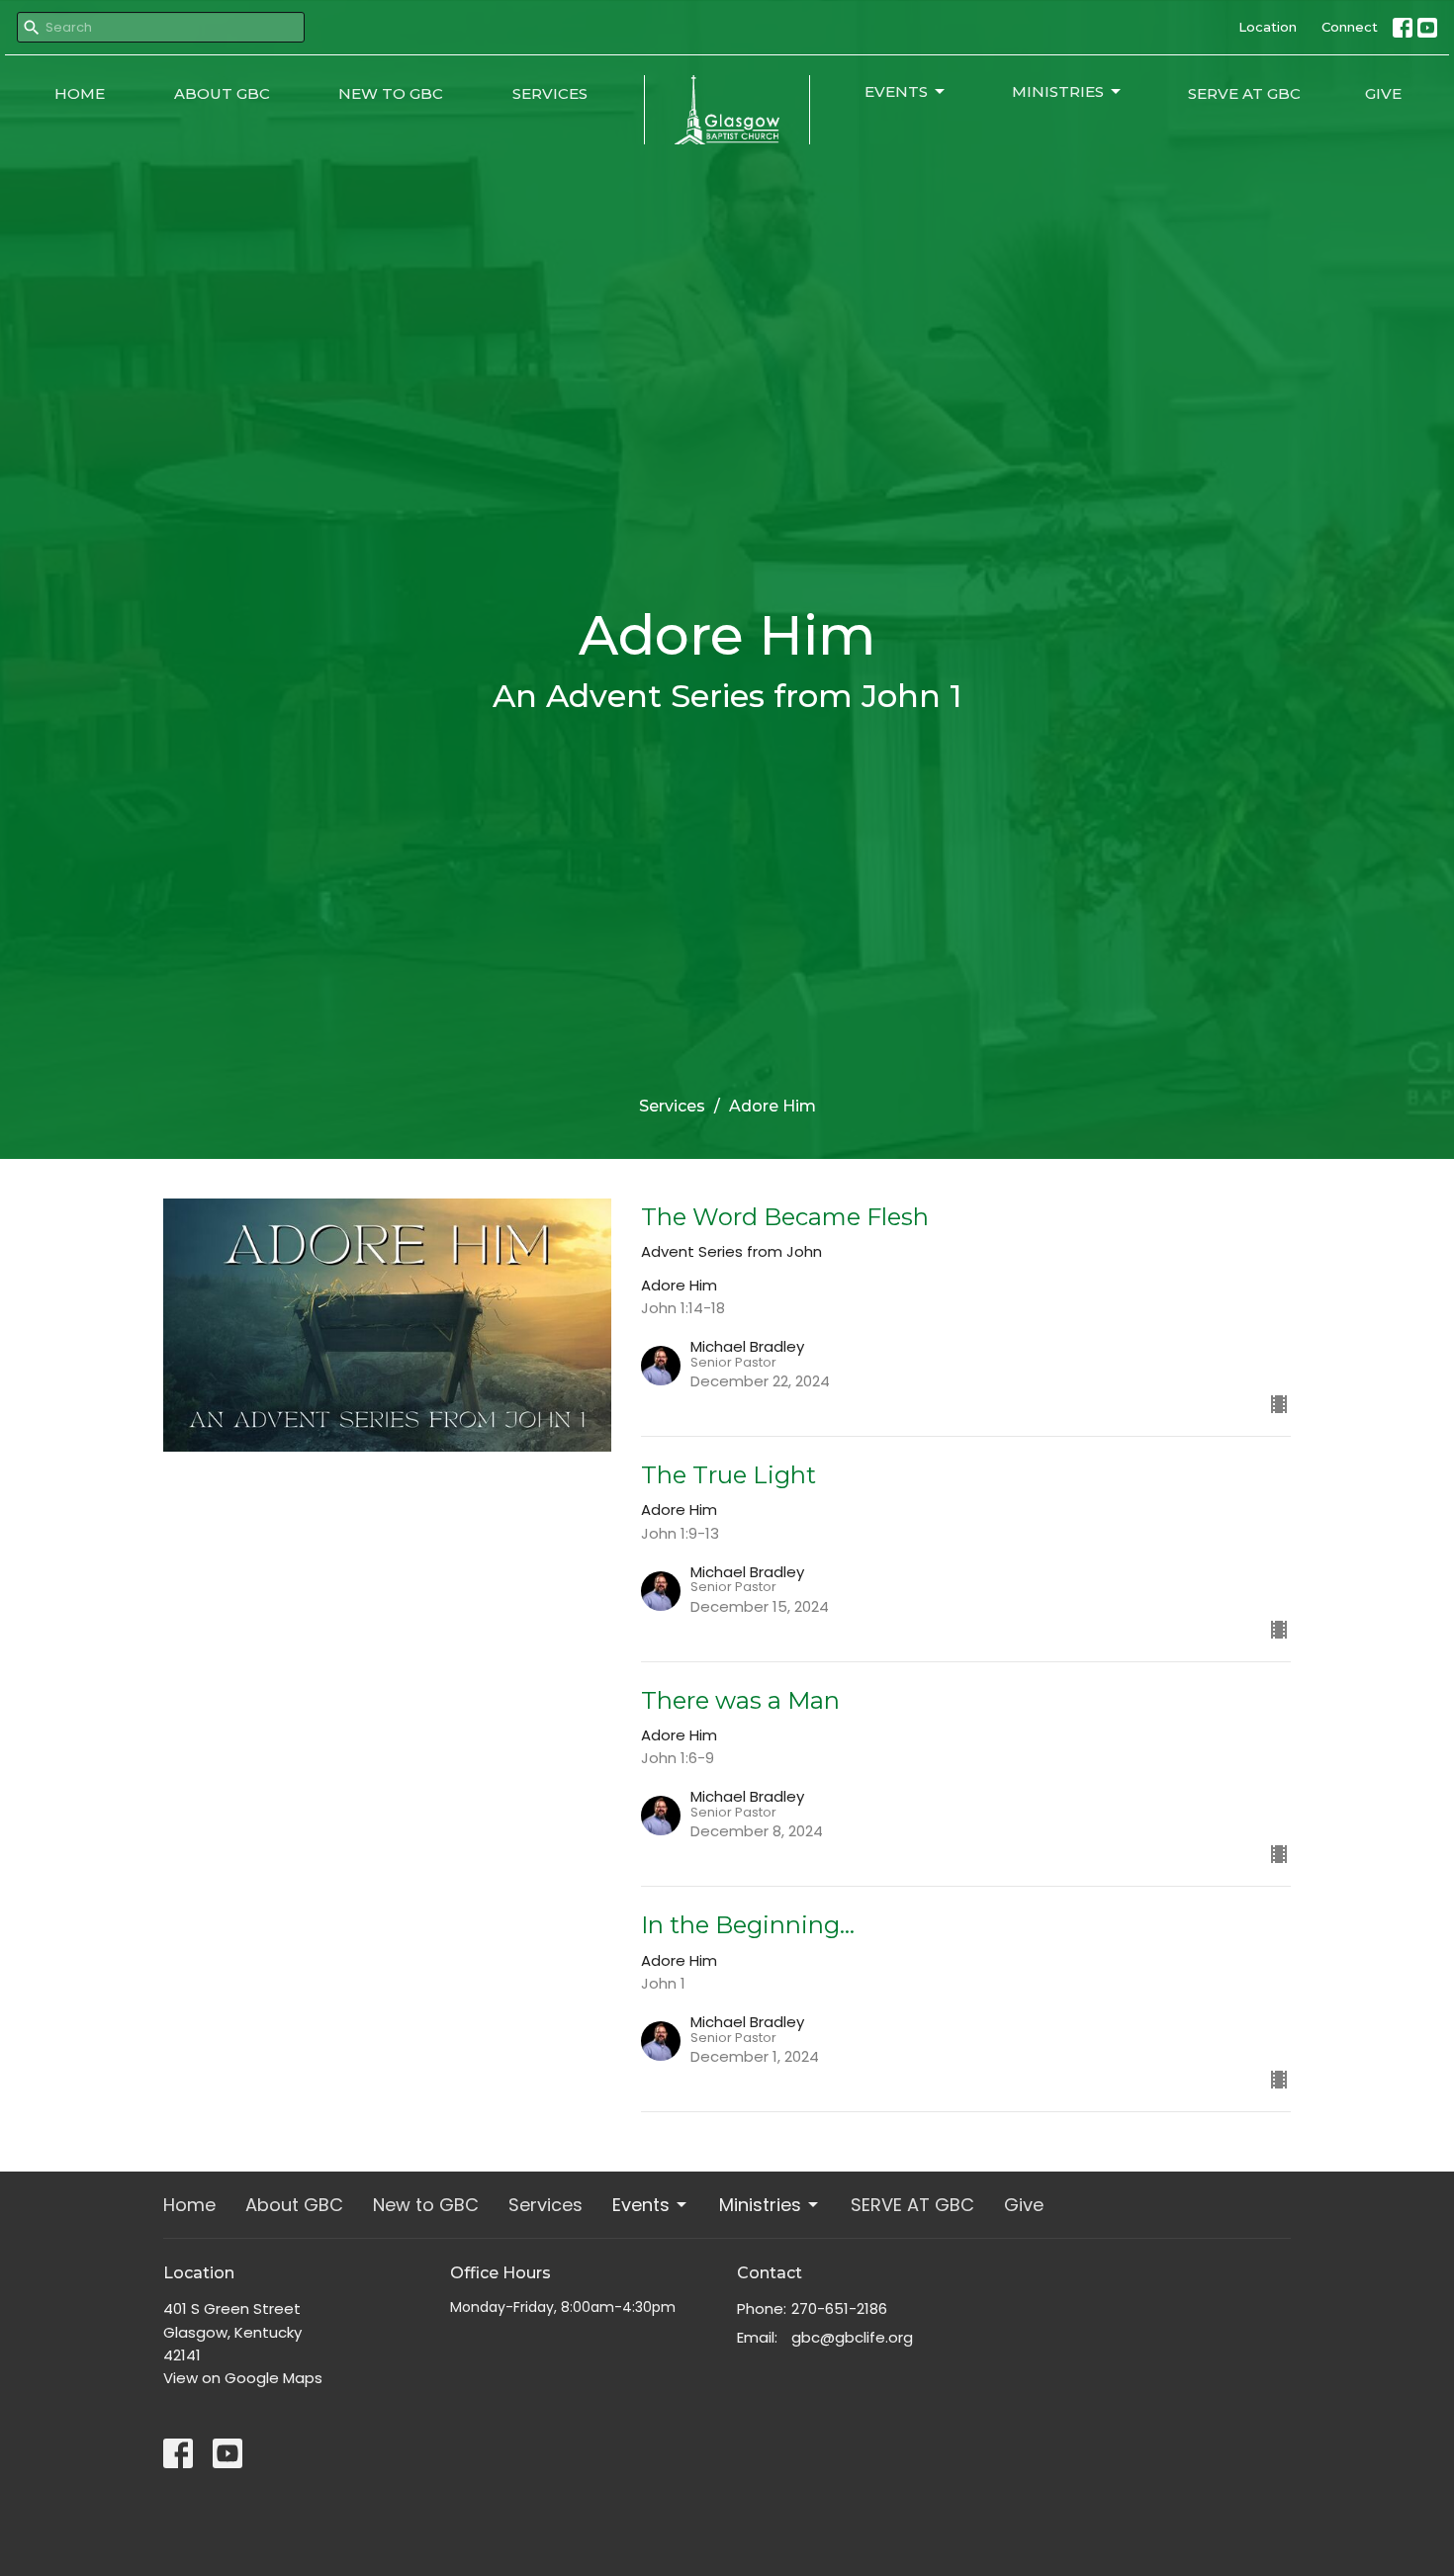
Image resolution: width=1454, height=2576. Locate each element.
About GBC (222, 93)
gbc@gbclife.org (852, 2337)
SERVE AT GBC (1244, 93)
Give (1383, 93)
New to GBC (391, 93)
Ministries (1058, 91)
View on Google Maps (243, 2378)
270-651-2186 (839, 2309)
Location (1268, 27)
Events (896, 91)
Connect (1350, 27)
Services (550, 93)
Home (80, 93)
